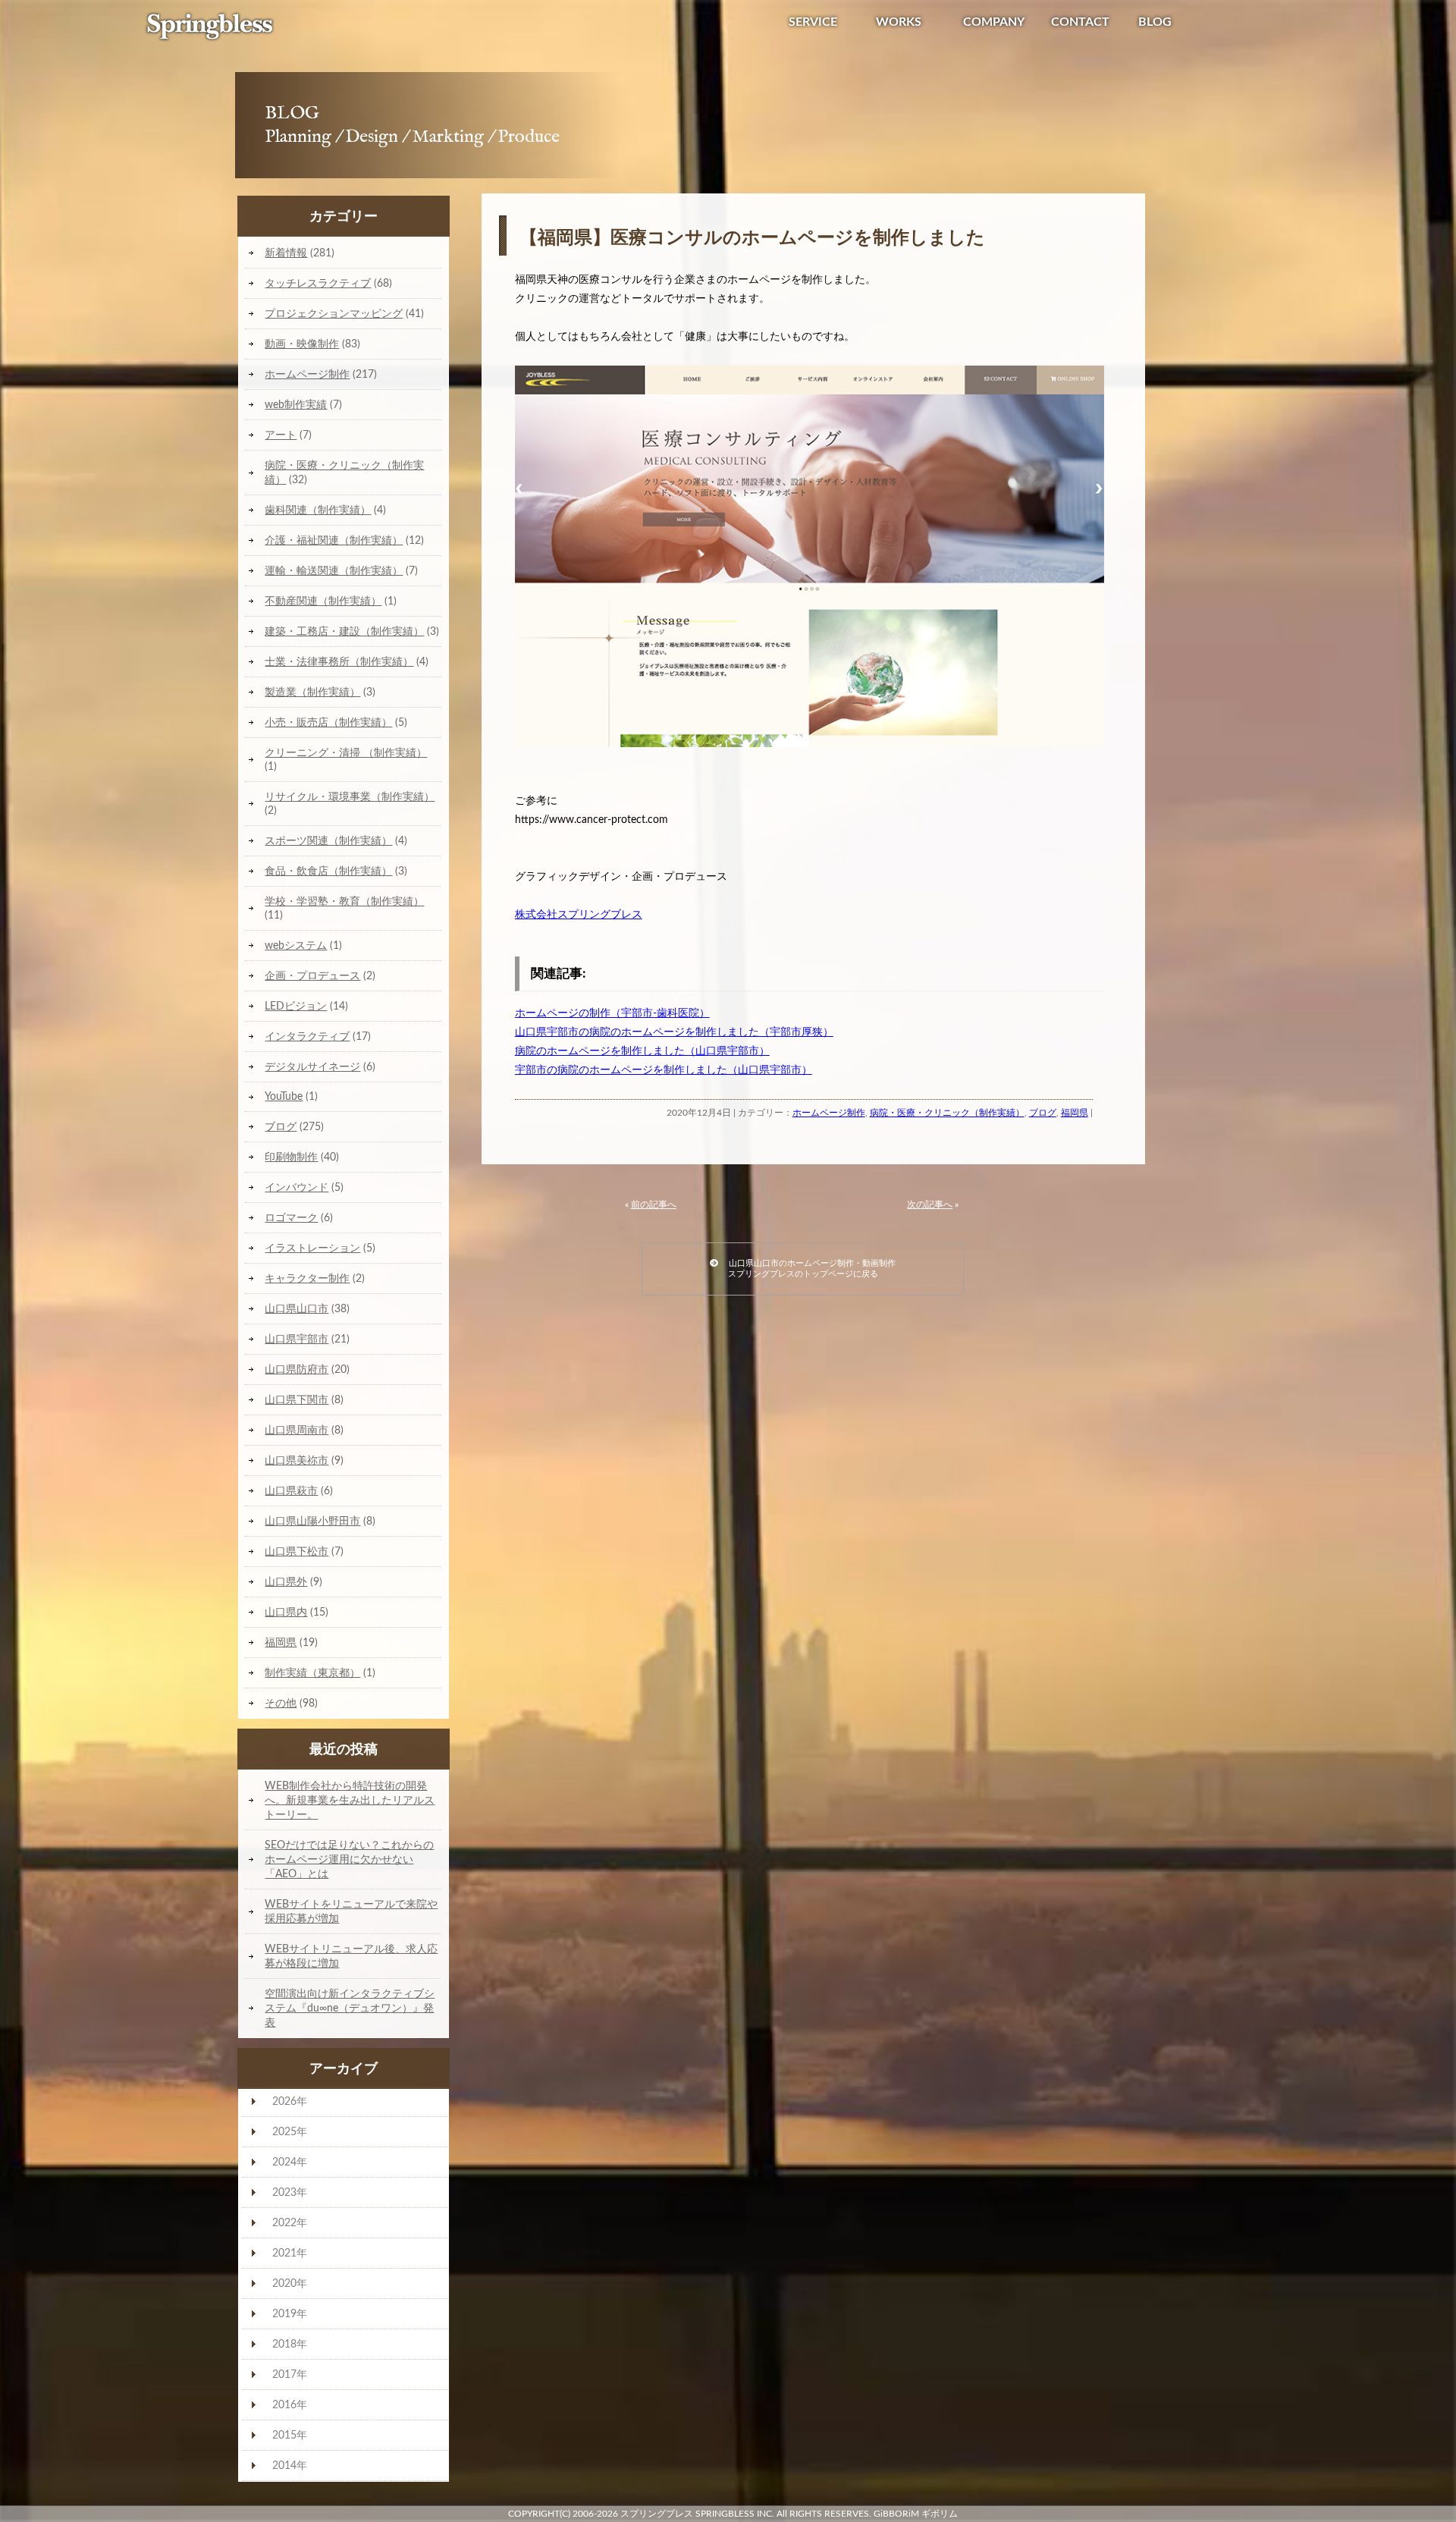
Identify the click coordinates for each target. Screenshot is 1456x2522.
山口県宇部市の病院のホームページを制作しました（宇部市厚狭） (674, 1032)
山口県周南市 (297, 1430)
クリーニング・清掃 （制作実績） (346, 753)
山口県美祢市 (297, 1460)
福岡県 (1075, 1113)
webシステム (296, 945)
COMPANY (994, 22)
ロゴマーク (291, 1218)
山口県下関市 (297, 1400)
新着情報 (286, 253)
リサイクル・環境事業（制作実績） (350, 797)
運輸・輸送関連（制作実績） (334, 571)
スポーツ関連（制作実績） (328, 841)
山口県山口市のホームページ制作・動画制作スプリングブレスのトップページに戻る (807, 1269)
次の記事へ (930, 1204)
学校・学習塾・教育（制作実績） (344, 901)
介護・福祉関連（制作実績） (334, 540)
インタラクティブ (307, 1036)
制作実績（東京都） (312, 1673)
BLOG (1155, 22)
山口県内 (286, 1612)
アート (281, 435)
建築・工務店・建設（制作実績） (344, 631)
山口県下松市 (297, 1552)
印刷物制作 (291, 1157)
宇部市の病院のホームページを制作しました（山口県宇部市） (664, 1070)
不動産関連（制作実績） (323, 601)
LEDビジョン (296, 1006)
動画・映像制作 (302, 344)
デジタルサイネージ (312, 1067)
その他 (281, 1703)
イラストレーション (312, 1248)
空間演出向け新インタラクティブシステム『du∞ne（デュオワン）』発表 (350, 2008)
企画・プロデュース (312, 976)
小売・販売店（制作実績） (328, 722)
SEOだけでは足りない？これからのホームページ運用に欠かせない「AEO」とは (349, 1859)
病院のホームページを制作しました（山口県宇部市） (642, 1051)
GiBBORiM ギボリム (916, 2514)
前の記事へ (654, 1204)
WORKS (899, 22)
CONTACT (1080, 22)
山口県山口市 (297, 1309)
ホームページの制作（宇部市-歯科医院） (612, 1013)
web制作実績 (296, 405)
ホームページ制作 (829, 1113)
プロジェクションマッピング (334, 314)
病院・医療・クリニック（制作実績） (947, 1113)
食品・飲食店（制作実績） (328, 871)
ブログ (1043, 1113)
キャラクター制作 (307, 1278)
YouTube (284, 1096)
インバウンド (297, 1187)
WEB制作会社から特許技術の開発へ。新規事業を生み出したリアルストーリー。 (350, 1800)
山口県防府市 (297, 1369)
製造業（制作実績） (312, 692)
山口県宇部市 (297, 1339)
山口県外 (286, 1582)
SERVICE (813, 22)
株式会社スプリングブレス (579, 915)
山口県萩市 (291, 1491)
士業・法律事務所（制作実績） (339, 662)
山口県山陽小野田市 (312, 1521)
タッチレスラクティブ (318, 283)
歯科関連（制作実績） (318, 510)
